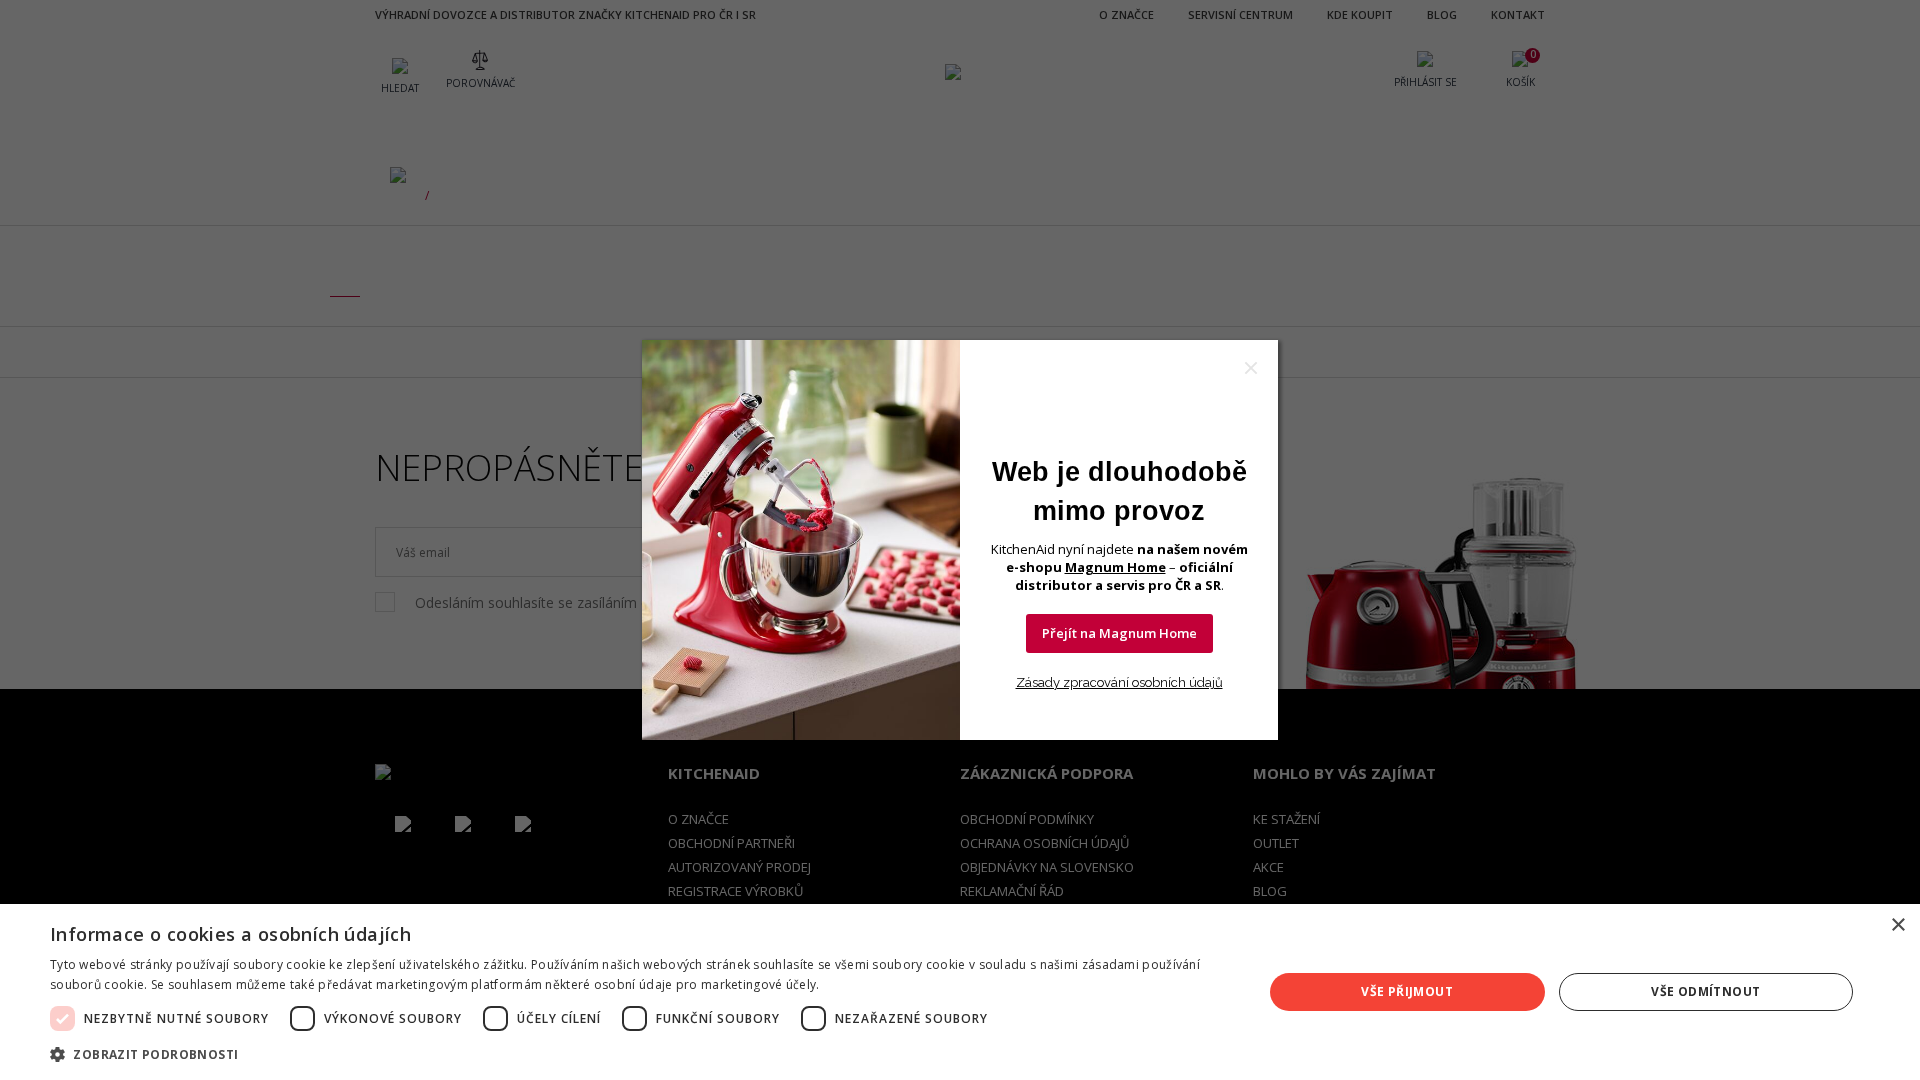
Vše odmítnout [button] (1705, 991)
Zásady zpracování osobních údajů (1119, 682)
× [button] (1897, 925)
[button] (638, 1053)
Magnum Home (1115, 567)
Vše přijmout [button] (1407, 991)
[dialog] (960, 992)
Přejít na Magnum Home (1119, 633)
